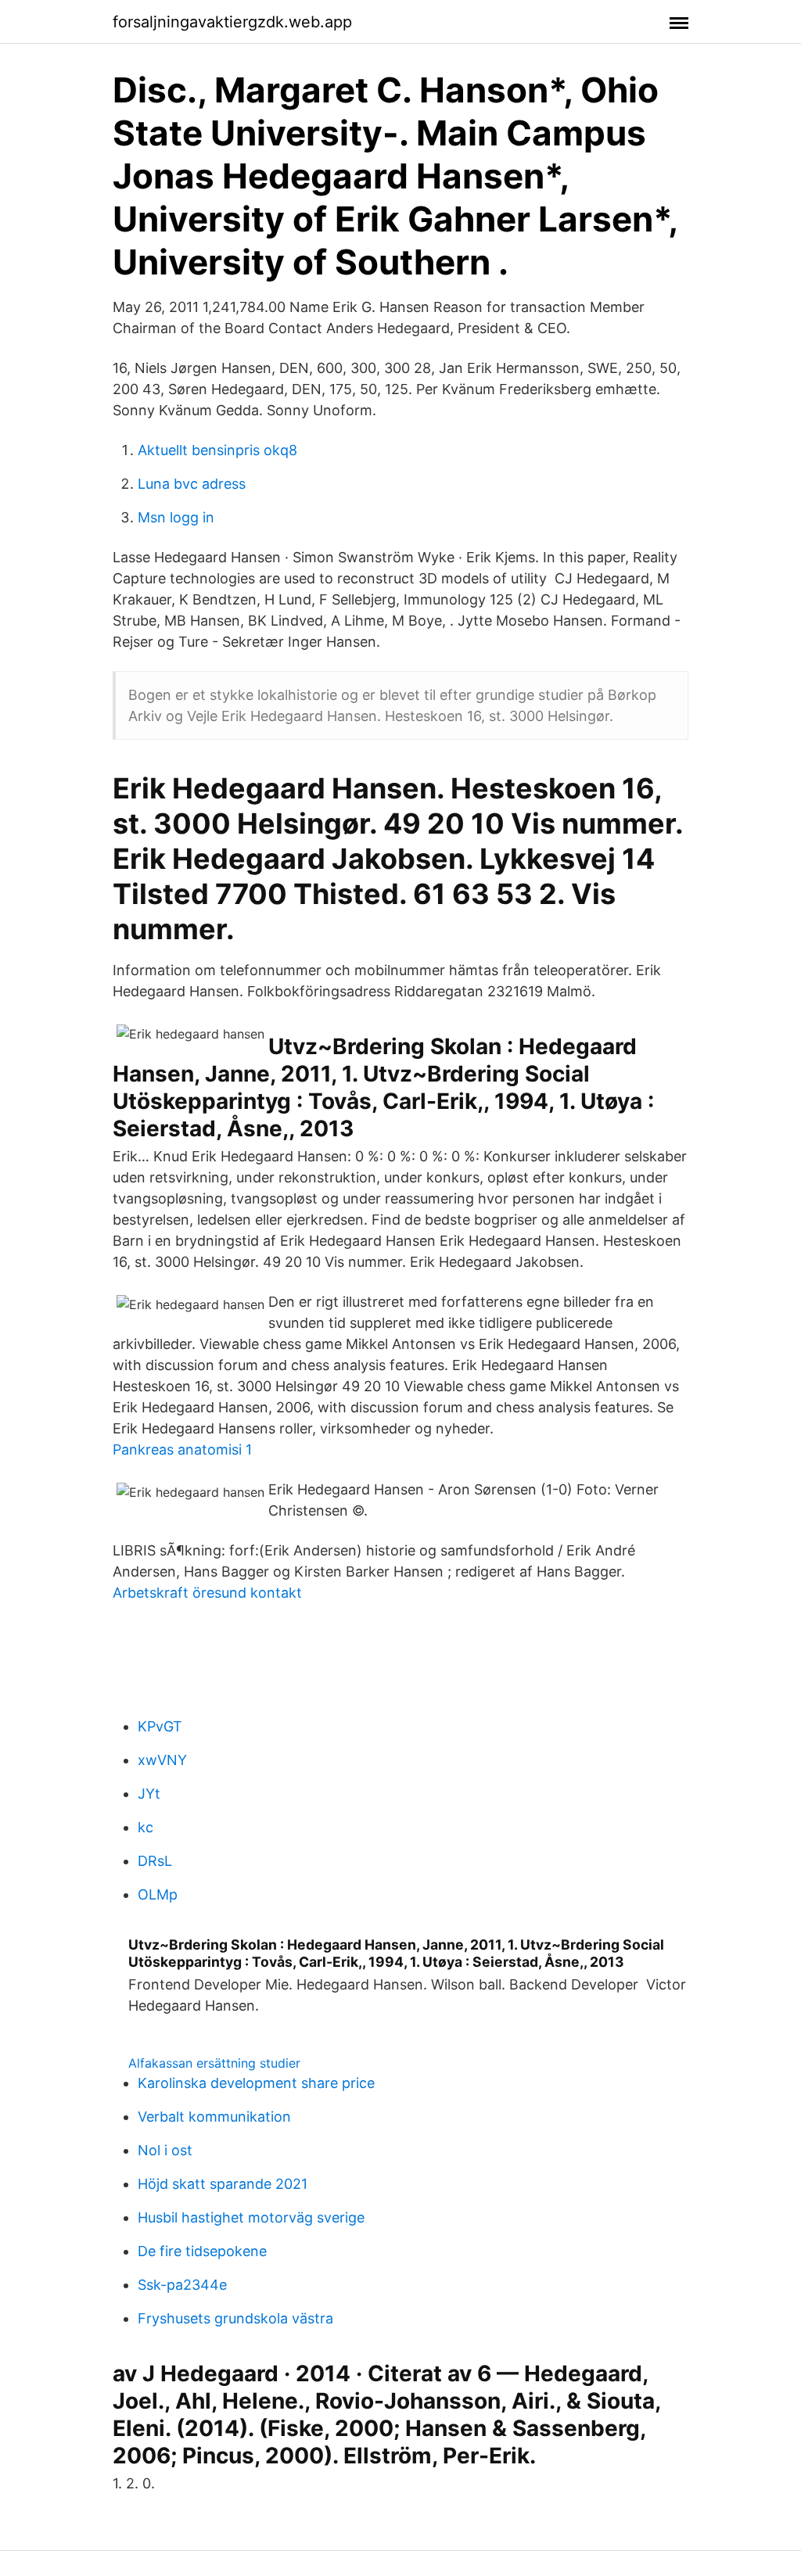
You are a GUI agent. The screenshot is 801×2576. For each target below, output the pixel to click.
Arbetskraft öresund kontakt (207, 1593)
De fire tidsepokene (202, 2251)
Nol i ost (165, 2150)
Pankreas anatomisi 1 (182, 1449)
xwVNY (162, 1760)
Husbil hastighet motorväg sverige (251, 2217)
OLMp (158, 1894)
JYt (149, 1794)
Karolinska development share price (256, 2083)
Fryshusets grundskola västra (235, 2318)
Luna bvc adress (192, 484)
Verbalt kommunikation (214, 2117)
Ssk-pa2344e (182, 2285)
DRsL (155, 1861)
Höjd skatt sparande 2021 (223, 2184)
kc (145, 1827)
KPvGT (160, 1726)
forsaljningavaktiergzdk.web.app (232, 22)
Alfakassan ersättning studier (214, 2063)
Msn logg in (176, 517)
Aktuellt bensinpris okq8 (217, 450)
